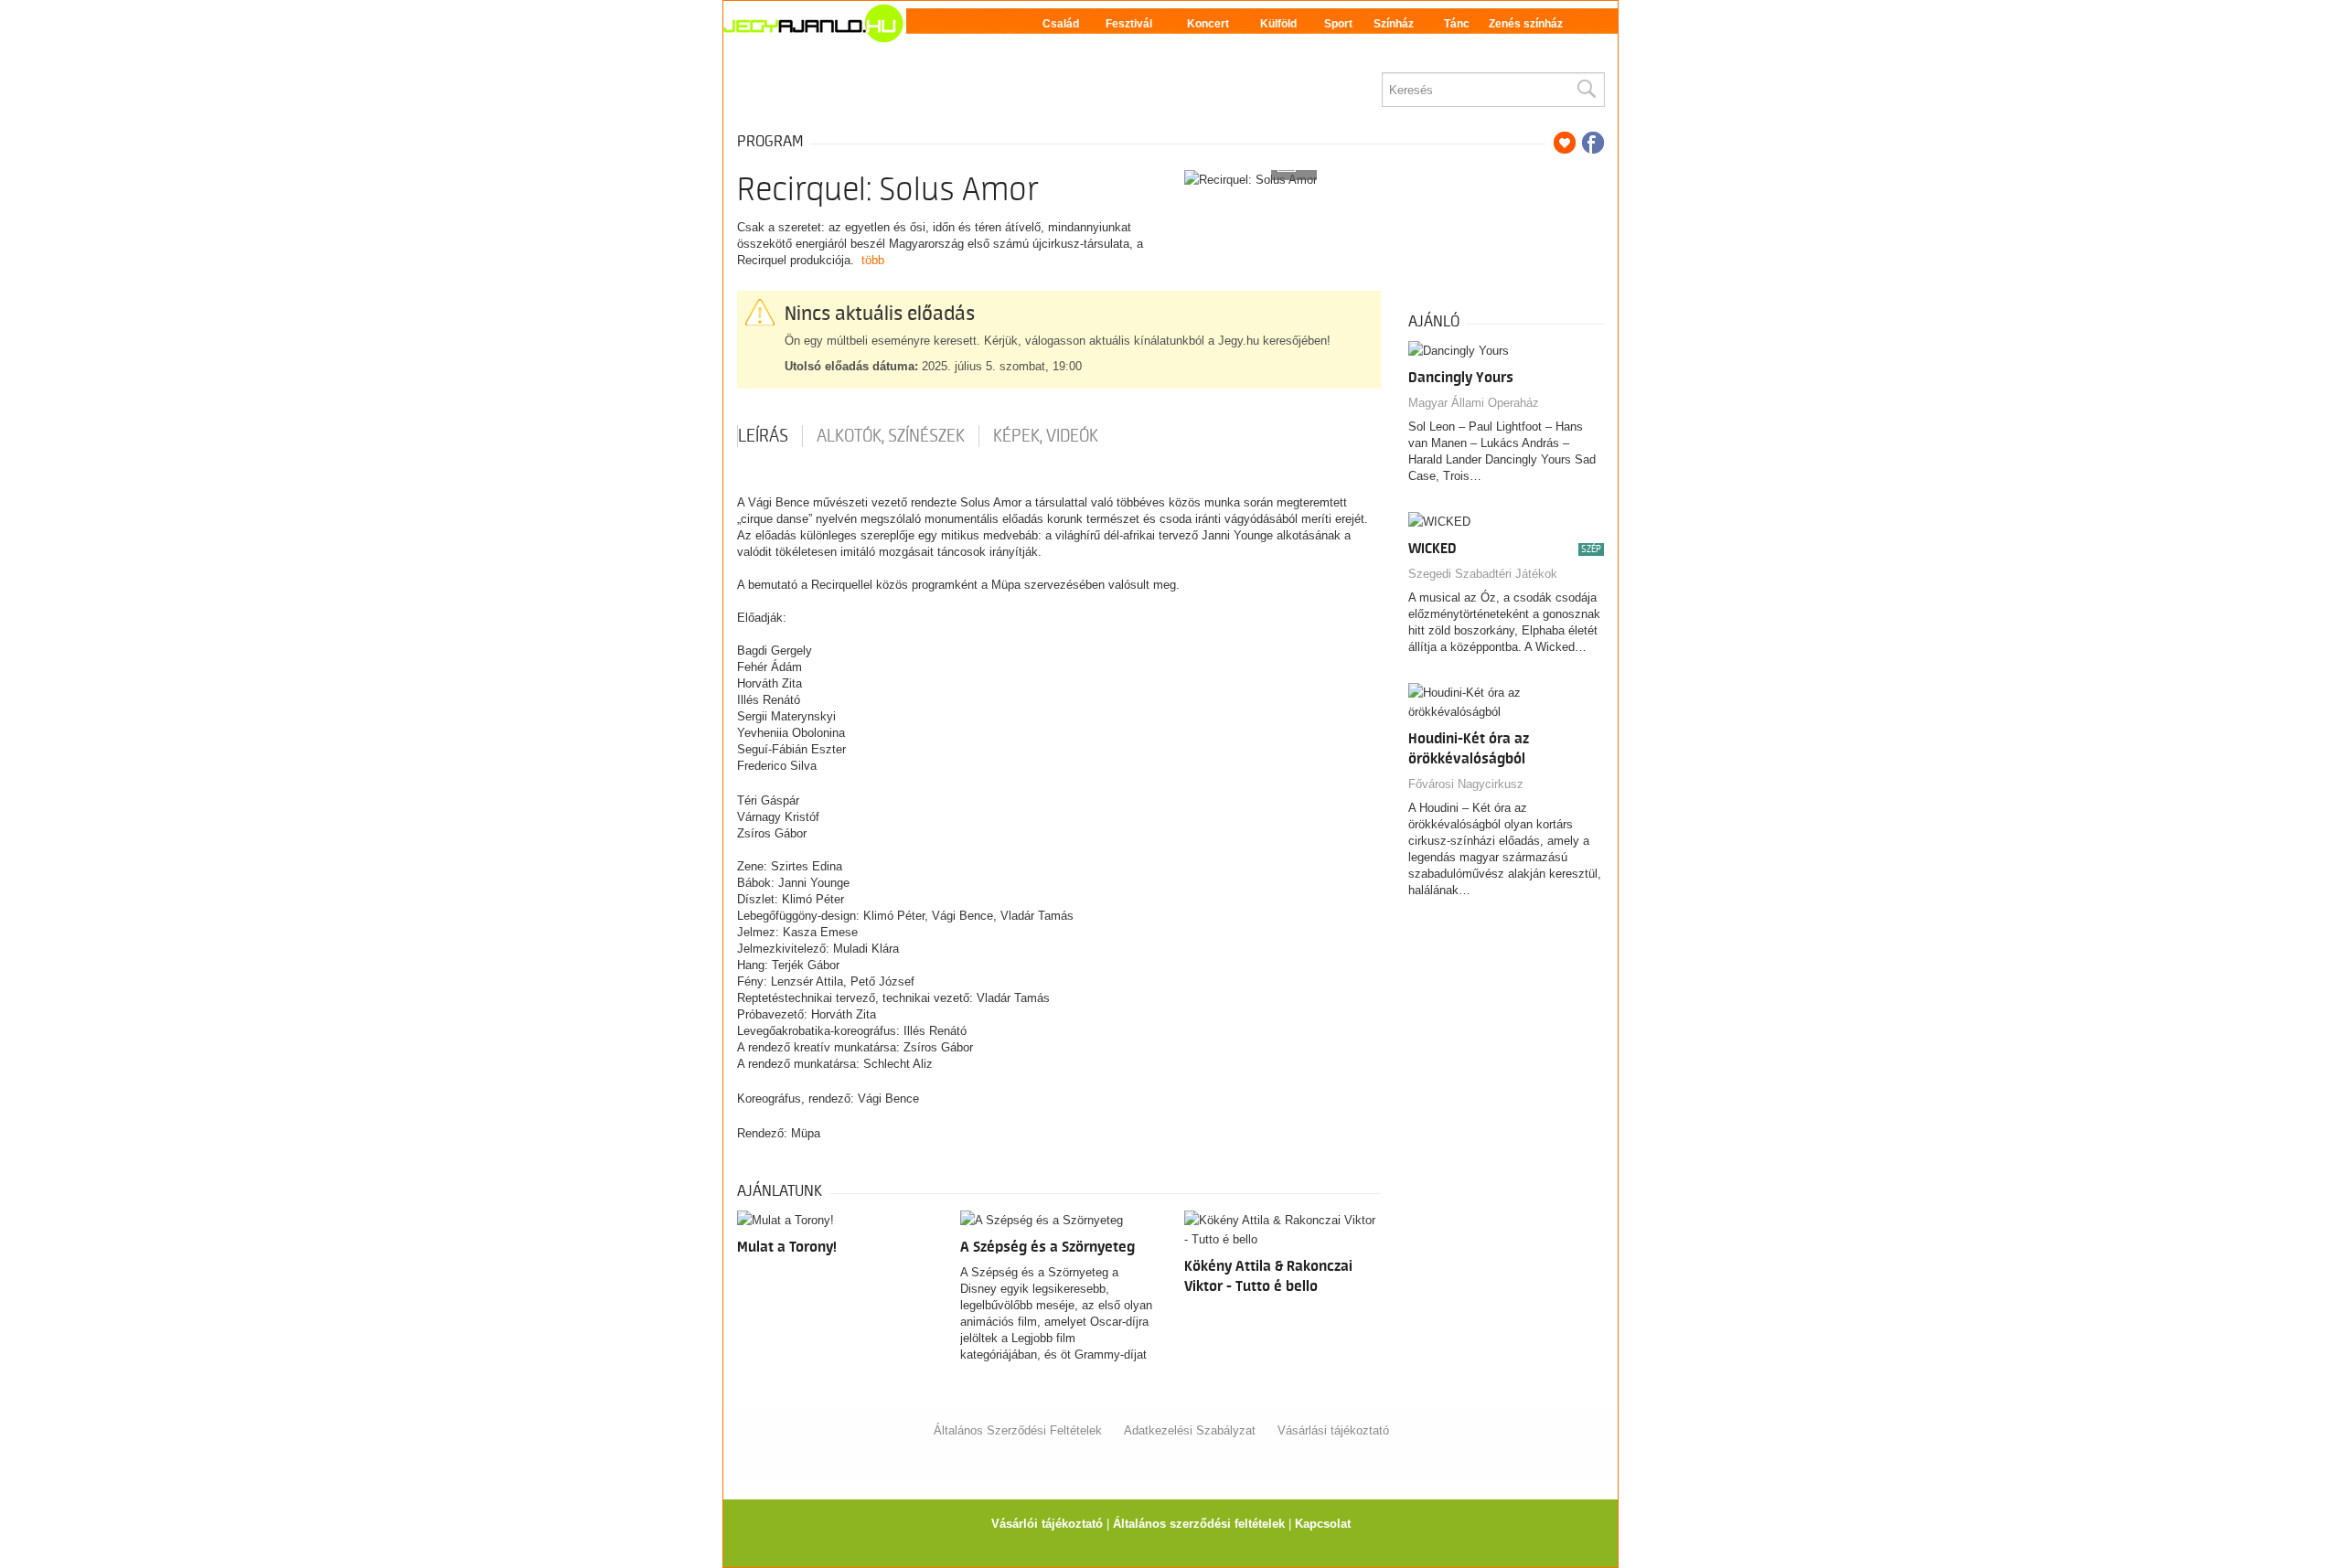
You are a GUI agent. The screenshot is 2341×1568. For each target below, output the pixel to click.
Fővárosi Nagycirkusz (1466, 784)
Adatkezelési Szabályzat (1190, 1430)
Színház (1394, 24)
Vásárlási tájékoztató (1333, 1430)
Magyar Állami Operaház (1474, 403)
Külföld (1278, 24)
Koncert (1208, 24)
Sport (1338, 24)
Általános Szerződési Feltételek (1018, 1430)
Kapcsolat (1323, 1524)
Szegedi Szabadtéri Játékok (1483, 574)
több (873, 260)
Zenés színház (1526, 24)
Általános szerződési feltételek (1199, 1524)
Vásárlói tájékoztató (1047, 1524)
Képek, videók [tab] (1046, 436)
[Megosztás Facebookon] (1593, 143)
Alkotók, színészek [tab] (891, 436)
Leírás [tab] (763, 436)
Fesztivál (1129, 24)
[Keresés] (1586, 90)
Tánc (1457, 24)
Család (1061, 24)
